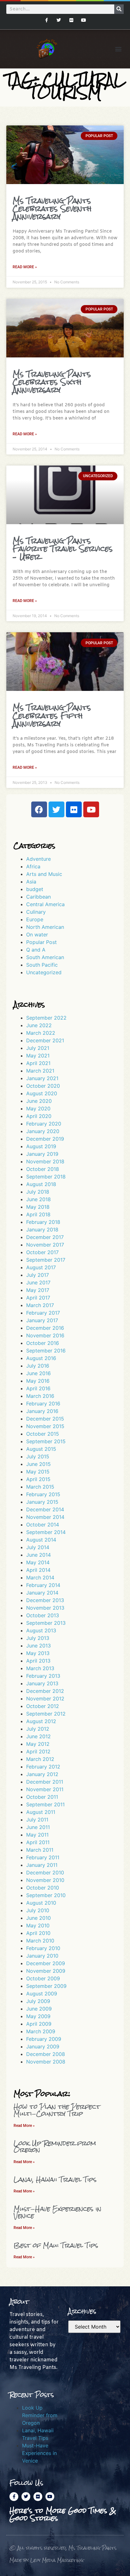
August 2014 (41, 1540)
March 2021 (40, 1071)
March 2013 (40, 1668)
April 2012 (38, 1751)
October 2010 (43, 1888)
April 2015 (38, 1479)
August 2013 (41, 1630)
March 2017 (40, 1305)
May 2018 (38, 1207)
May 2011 (37, 1835)
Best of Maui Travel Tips (56, 2245)
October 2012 (43, 1706)
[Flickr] (71, 20)
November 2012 (45, 1699)
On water (37, 935)
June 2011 (38, 1827)
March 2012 (40, 1759)
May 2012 (38, 1744)
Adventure (38, 859)
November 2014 (45, 1517)
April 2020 (39, 1116)
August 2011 (41, 1812)
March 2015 (40, 1487)
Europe (35, 919)
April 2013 (38, 1661)
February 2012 (43, 1767)
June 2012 (38, 1736)
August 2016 (41, 1358)
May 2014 (38, 1562)
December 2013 (45, 1600)
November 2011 (45, 1789)
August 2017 (41, 1267)
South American (45, 957)
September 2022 (46, 1018)
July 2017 (38, 1275)
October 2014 (43, 1525)
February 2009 (44, 2039)
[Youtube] (83, 20)
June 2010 (38, 1918)
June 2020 (39, 1101)
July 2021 (38, 1048)
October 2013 (43, 1615)
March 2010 (40, 1941)
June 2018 (38, 1199)
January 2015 (42, 1502)
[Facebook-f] (47, 20)
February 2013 (43, 1676)
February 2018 (43, 1222)
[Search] (119, 9)
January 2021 (42, 1078)
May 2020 (38, 1109)
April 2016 (38, 1388)
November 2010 (45, 1880)
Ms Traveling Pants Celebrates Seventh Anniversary (52, 208)
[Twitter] (59, 20)
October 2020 (43, 1086)
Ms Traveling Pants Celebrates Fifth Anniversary (52, 715)
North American (45, 927)
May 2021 (38, 1056)
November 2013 (45, 1608)
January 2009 (43, 2046)
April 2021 (38, 1063)
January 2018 (42, 1230)
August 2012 (41, 1721)
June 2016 (38, 1373)
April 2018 (38, 1214)
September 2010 (46, 1895)
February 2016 (43, 1404)
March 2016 (40, 1396)
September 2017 (46, 1260)
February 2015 (43, 1494)
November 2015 (45, 1426)
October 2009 (43, 1978)
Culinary (36, 912)
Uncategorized (44, 972)
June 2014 (38, 1555)
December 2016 (45, 1328)
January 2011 (42, 1865)
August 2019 (41, 1146)
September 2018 (46, 1177)
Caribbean (38, 897)
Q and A (36, 950)
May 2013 (38, 1653)
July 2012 (38, 1729)
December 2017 (45, 1237)
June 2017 (38, 1282)
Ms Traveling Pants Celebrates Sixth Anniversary (52, 382)
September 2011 (45, 1804)
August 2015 (41, 1449)
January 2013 (42, 1683)
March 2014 (40, 1577)
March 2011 (40, 1850)
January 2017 (42, 1320)
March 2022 (41, 1033)
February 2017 (43, 1313)
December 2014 (45, 1509)
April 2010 (38, 1933)
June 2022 (39, 1025)
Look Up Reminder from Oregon (55, 2147)
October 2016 (43, 1343)
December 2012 (45, 1691)
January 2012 (42, 1774)
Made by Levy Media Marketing (47, 2560)
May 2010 (38, 1925)
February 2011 (43, 1857)
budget (35, 889)
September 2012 (46, 1714)
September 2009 (46, 1986)
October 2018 (43, 1169)
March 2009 (41, 2031)
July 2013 (38, 1638)
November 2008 (46, 2062)
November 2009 (46, 1971)
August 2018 (41, 1184)
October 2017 (42, 1252)
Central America (45, 904)
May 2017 (38, 1290)
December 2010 (45, 1873)
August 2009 (42, 1994)
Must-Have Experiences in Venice (57, 2212)
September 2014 (46, 1532)
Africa (33, 866)
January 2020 (43, 1131)
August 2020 (42, 1093)
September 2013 (46, 1623)
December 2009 (46, 1963)
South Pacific (42, 965)
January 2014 (42, 1593)
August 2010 (41, 1903)
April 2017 (38, 1298)
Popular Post (41, 942)
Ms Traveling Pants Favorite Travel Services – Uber (63, 549)
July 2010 (38, 1910)
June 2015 (38, 1464)
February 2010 (43, 1948)
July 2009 (38, 2001)
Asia (31, 882)
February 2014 (43, 1585)
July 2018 (38, 1192)
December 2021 (45, 1040)
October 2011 (42, 1797)
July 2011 (37, 1820)
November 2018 (45, 1161)
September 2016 (46, 1351)
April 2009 (39, 2024)
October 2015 (43, 1434)
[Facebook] (39, 809)
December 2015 (45, 1419)
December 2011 (45, 1782)
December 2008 (46, 2054)
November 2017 (45, 1245)
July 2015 (38, 1456)
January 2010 (42, 1956)
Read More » (25, 267)
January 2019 (42, 1154)
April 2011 (38, 1842)
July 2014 (38, 1547)
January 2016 (42, 1411)
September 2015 (46, 1441)
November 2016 (45, 1335)
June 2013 (38, 1646)
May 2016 (38, 1381)
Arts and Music (44, 874)
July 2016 (38, 1366)
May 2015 (38, 1472)
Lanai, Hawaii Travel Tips (55, 2179)
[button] (118, 49)
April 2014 (38, 1570)
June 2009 (39, 2009)
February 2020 (44, 1124)
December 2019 (45, 1139)
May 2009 (38, 2016)
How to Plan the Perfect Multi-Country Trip (57, 2110)
